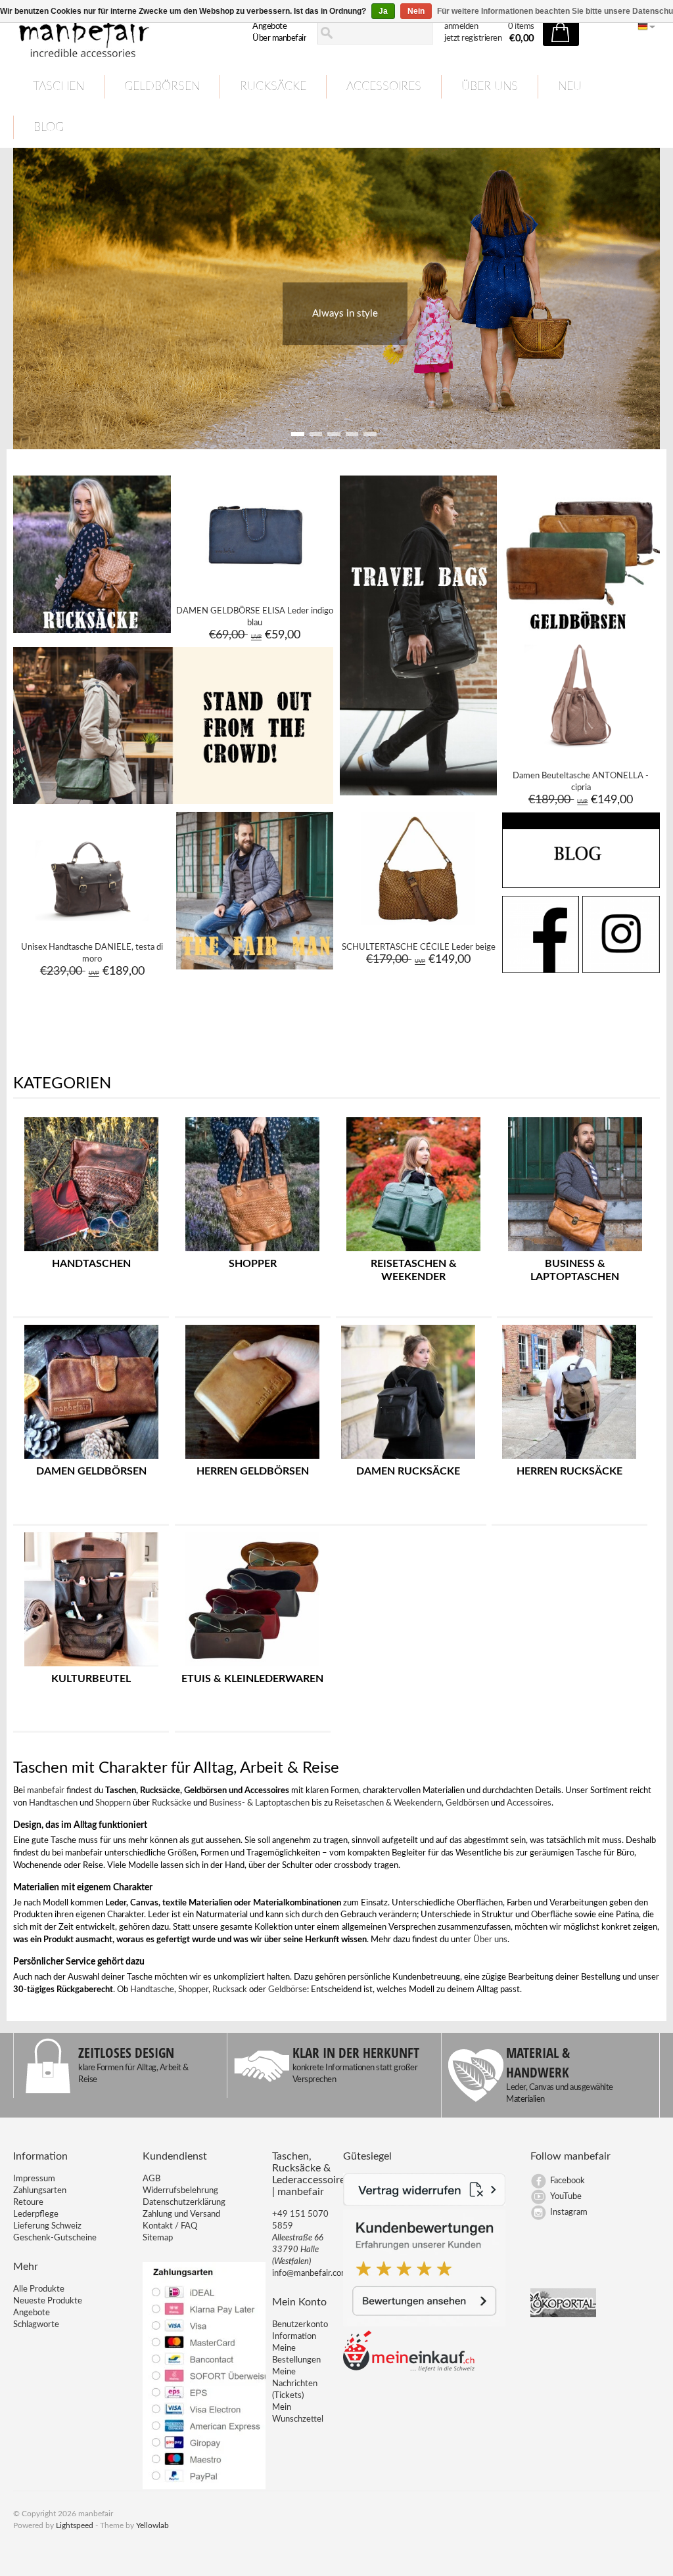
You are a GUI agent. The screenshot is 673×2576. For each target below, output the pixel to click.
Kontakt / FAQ (170, 2226)
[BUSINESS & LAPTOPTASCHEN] (575, 1252)
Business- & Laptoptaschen (259, 1803)
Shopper (193, 1990)
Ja (383, 11)
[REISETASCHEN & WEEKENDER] (413, 1252)
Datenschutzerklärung (184, 2203)
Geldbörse (288, 1990)
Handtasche (152, 1990)
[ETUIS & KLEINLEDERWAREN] (252, 1667)
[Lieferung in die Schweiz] (409, 2369)
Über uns (490, 1940)
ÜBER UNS (490, 87)
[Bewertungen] (425, 2324)
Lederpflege (36, 2214)
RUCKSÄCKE (273, 87)
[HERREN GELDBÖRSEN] (252, 1459)
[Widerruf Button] (425, 2203)
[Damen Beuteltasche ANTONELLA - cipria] (581, 751)
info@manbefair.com (310, 2274)
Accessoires (529, 1803)
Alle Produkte (39, 2289)
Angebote (269, 27)
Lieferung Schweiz (47, 2226)
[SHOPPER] (252, 1252)
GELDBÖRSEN (162, 87)
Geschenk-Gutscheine (55, 2238)
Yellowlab (152, 2525)
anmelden (461, 27)
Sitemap (158, 2238)
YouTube (566, 2197)
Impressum (34, 2179)
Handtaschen (53, 1803)
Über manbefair (279, 38)
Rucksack (230, 1990)
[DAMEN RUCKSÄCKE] (408, 1459)
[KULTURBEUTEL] (91, 1667)
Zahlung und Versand (181, 2214)
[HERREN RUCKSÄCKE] (569, 1459)
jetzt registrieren (473, 38)
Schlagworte (36, 2325)
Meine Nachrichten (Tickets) (295, 2384)
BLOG (49, 127)
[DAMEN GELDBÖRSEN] (91, 1459)
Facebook (568, 2181)
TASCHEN (58, 87)
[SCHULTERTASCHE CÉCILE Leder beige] (418, 923)
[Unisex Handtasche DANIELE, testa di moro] (92, 923)
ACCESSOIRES (384, 87)
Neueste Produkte (48, 2301)
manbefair (46, 1791)
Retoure (28, 2203)
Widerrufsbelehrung (180, 2191)
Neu (570, 87)
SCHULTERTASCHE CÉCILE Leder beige (419, 947)
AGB (151, 2179)
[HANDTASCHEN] (91, 1252)
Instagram (569, 2212)
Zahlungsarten (40, 2191)
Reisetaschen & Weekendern (388, 1803)
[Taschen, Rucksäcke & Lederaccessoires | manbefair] (113, 33)
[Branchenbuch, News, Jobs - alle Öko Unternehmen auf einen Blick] (563, 2315)
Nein (416, 11)
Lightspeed (75, 2525)
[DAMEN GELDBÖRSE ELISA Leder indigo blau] (254, 587)
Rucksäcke (172, 1803)
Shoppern (113, 1803)
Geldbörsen (467, 1803)
